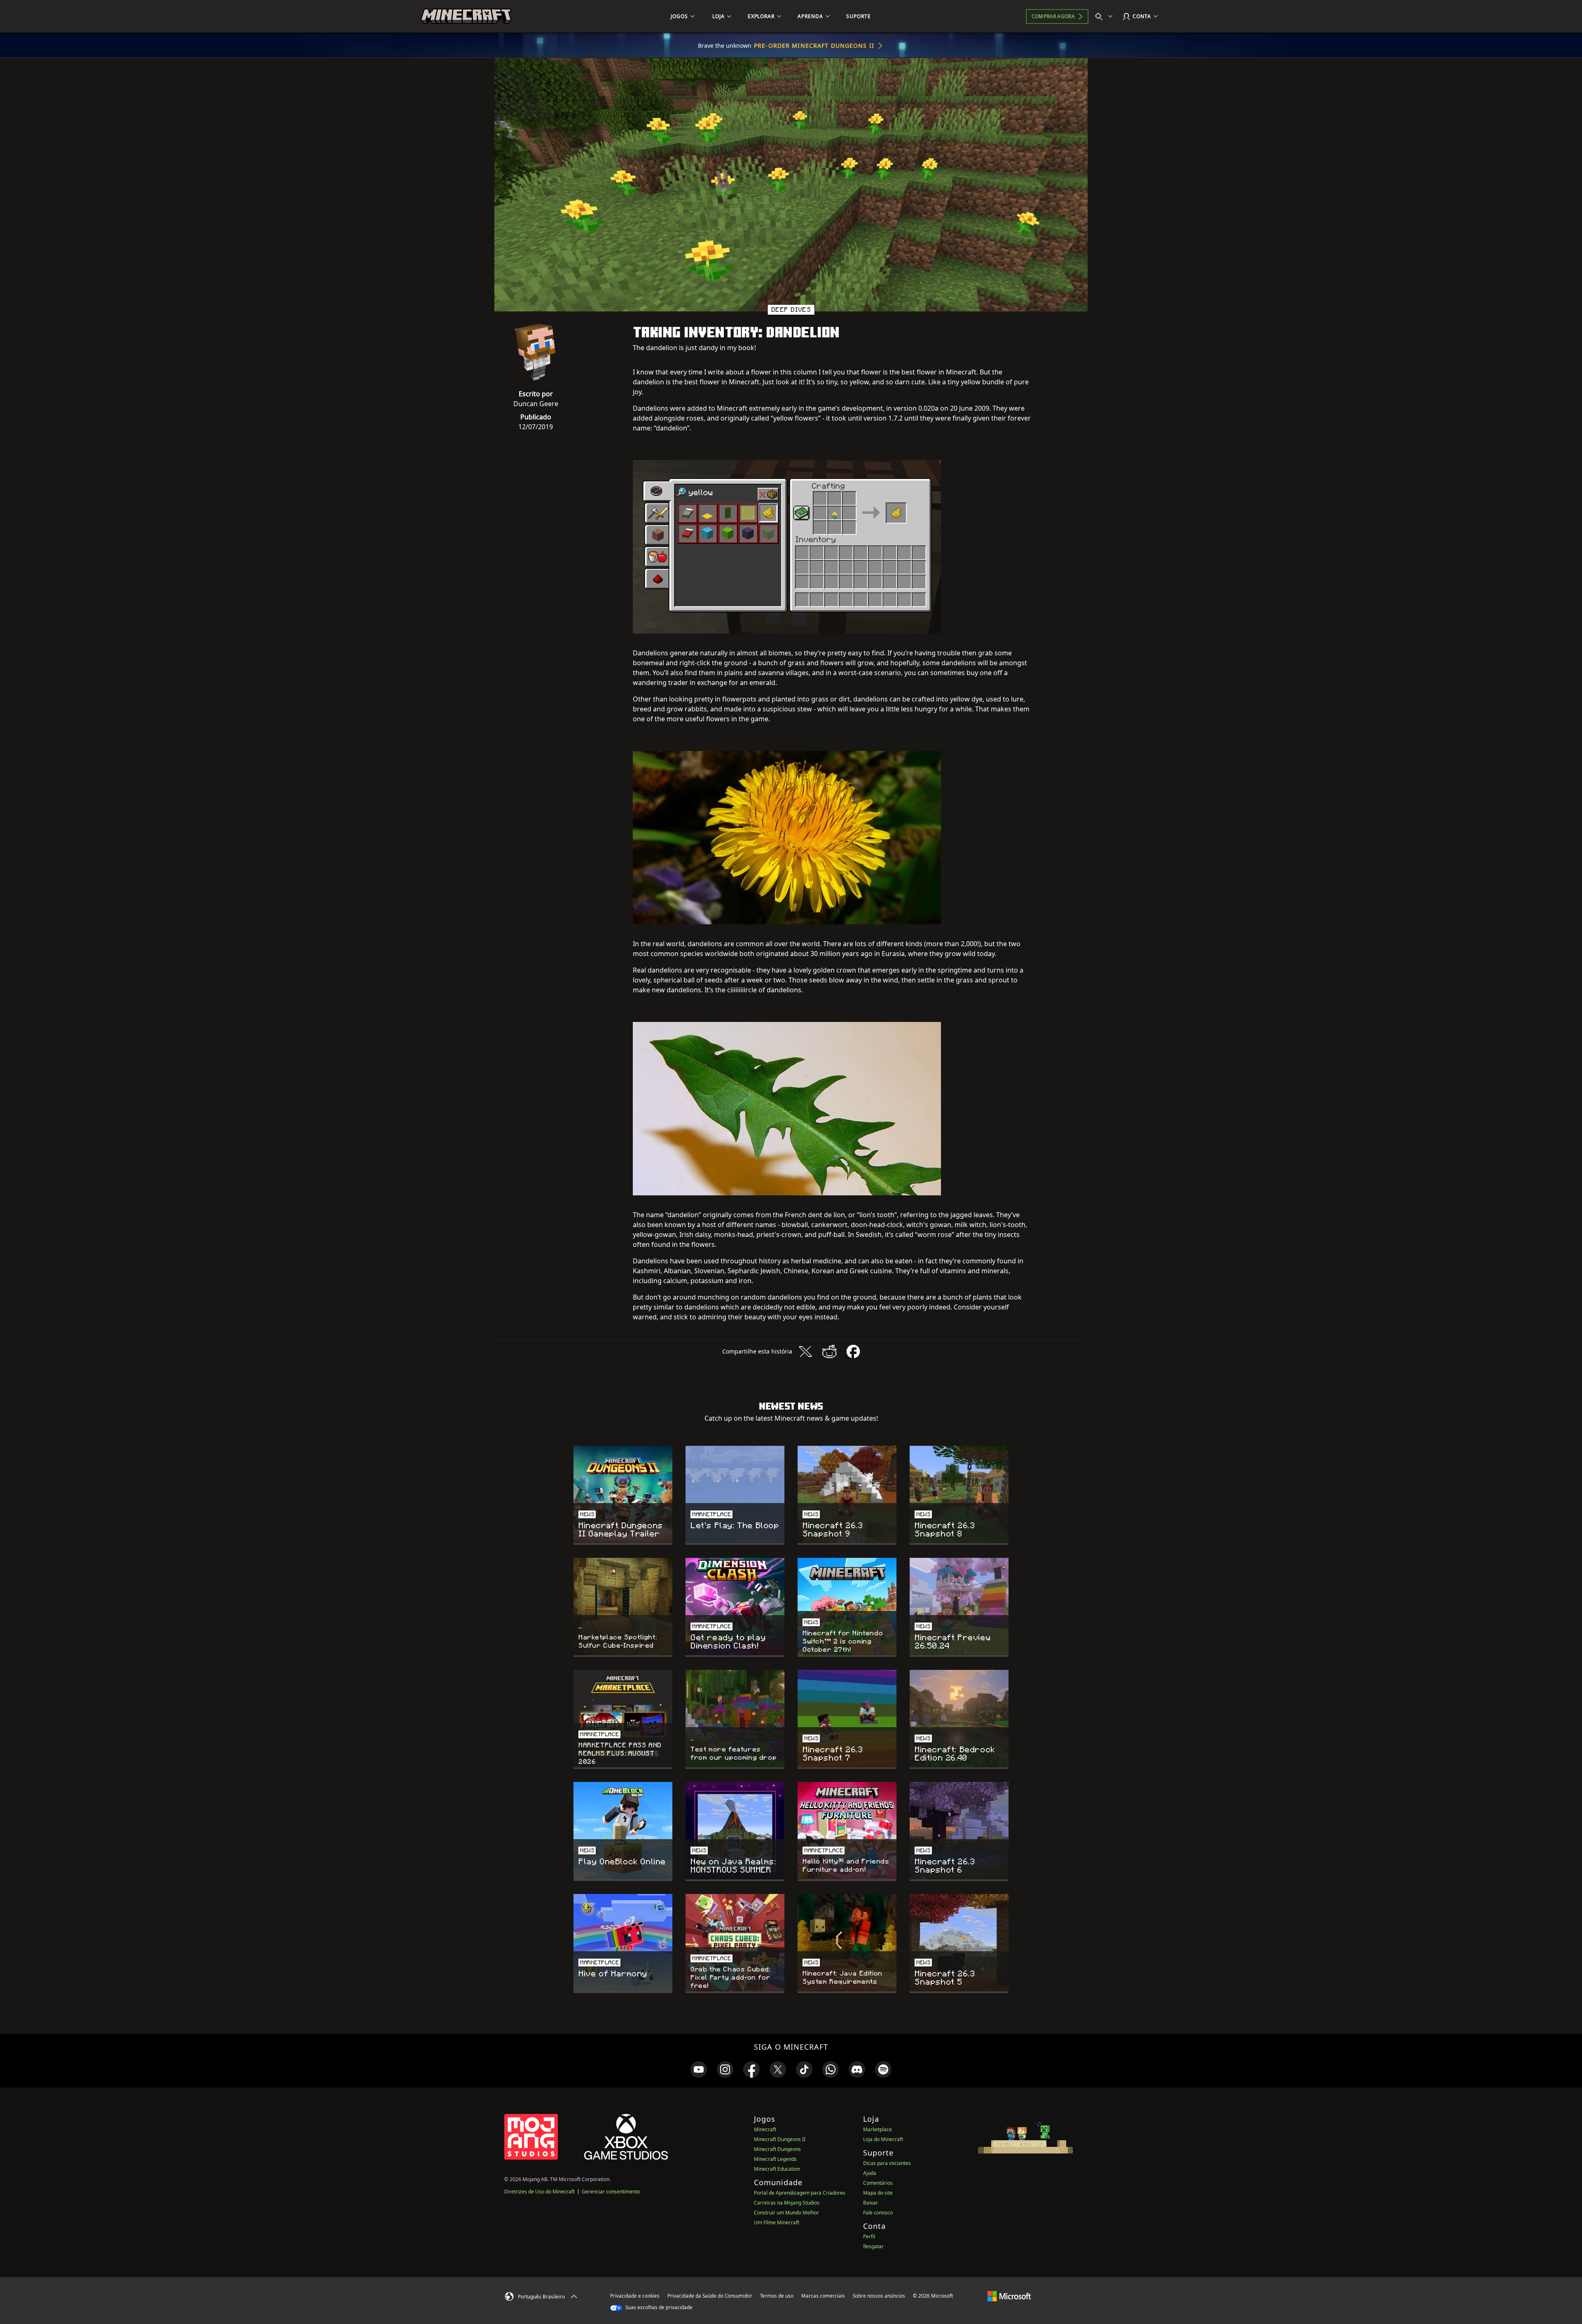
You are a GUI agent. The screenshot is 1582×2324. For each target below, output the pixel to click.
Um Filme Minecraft (777, 2222)
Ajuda (870, 2173)
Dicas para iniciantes (887, 2163)
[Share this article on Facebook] (853, 1351)
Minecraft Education (777, 2169)
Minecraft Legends (775, 2159)
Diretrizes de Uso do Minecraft (539, 2192)
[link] (699, 2069)
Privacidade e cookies (635, 2296)
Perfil (869, 2236)
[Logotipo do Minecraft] (466, 16)
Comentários (878, 2183)
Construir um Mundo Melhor (786, 2213)
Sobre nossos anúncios (879, 2296)
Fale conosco (878, 2213)
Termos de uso (777, 2296)
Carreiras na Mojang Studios (787, 2203)
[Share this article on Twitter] (805, 1351)
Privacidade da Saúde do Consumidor (710, 2296)
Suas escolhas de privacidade (658, 2307)
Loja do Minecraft (883, 2139)
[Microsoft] (1009, 2296)
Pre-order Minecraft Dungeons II (814, 46)
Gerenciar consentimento (611, 2192)
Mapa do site (878, 2193)
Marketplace (878, 2129)
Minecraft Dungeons (777, 2149)
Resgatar (873, 2246)
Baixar (871, 2203)
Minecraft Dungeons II (780, 2139)
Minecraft (765, 2129)
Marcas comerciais (823, 2296)
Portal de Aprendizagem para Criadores (800, 2193)
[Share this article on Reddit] (829, 1351)
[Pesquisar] (1106, 16)
